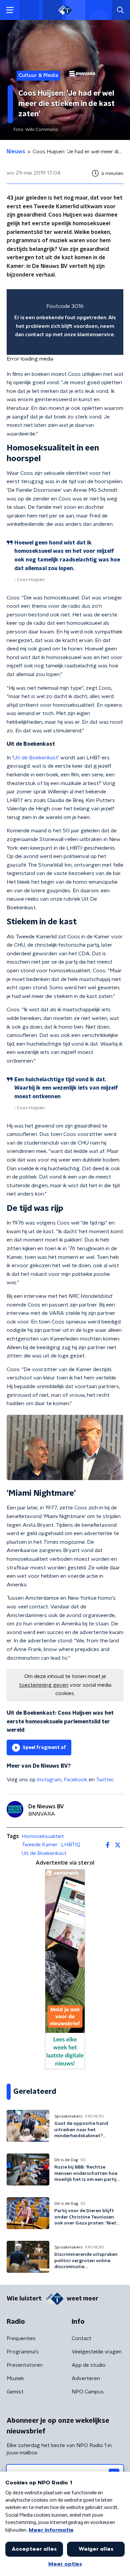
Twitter (105, 1780)
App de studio (89, 2365)
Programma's (23, 2352)
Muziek (15, 2378)
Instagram (49, 1780)
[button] (10, 10)
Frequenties (21, 2338)
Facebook (75, 1780)
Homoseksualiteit (43, 1836)
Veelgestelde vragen (97, 2352)
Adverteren (86, 2378)
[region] (65, 322)
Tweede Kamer (40, 1845)
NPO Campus (88, 2392)
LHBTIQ (71, 1845)
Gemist (15, 2392)
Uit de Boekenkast (36, 758)
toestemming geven (44, 1685)
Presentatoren (25, 2365)
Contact (81, 2338)
